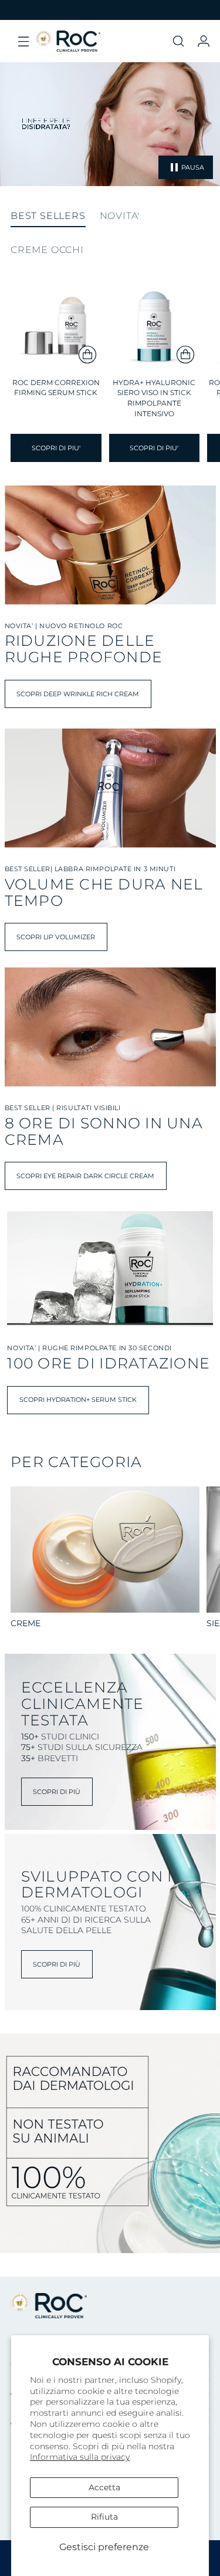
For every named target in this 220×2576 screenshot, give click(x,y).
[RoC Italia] (68, 41)
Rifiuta (104, 2517)
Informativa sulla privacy (80, 2457)
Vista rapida (56, 354)
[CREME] (105, 1550)
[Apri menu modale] (23, 41)
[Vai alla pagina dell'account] (203, 41)
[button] (178, 41)
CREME (26, 1623)
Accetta (104, 2487)
